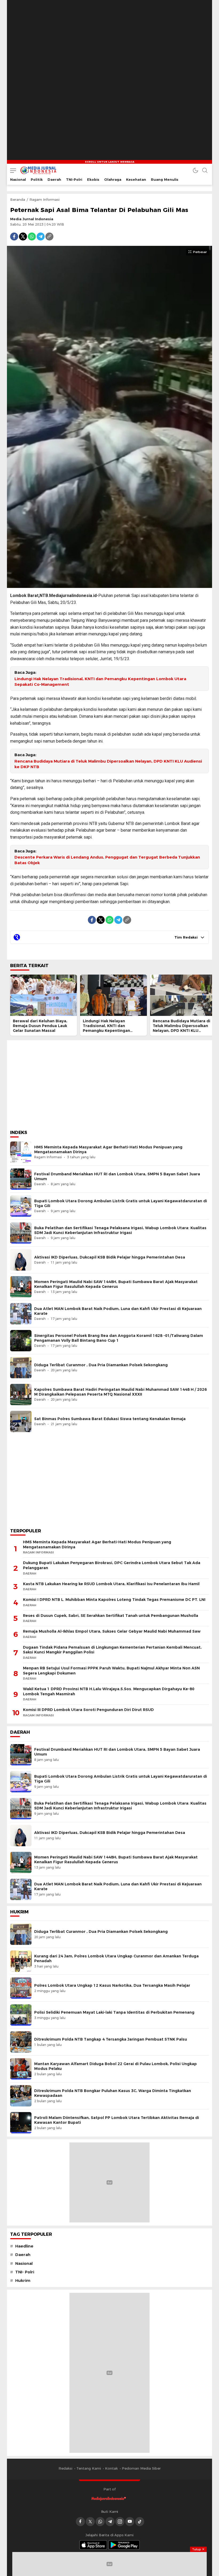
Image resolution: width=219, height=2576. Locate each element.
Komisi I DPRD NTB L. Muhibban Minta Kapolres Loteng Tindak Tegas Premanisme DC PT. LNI (114, 1600)
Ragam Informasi (44, 199)
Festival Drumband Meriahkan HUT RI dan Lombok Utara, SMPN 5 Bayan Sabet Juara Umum (117, 1176)
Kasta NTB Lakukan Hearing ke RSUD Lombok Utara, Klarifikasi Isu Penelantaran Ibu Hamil (111, 1584)
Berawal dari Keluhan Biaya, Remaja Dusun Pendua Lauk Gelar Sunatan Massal (40, 1026)
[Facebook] (14, 237)
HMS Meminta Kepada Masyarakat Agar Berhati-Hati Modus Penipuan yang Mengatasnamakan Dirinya (108, 1149)
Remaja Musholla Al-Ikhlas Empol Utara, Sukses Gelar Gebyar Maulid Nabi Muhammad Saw (112, 1631)
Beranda (18, 199)
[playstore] (124, 2545)
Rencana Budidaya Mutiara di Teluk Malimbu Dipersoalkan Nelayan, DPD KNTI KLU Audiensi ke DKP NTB (108, 764)
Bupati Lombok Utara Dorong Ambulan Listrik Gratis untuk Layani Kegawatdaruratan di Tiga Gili (121, 1203)
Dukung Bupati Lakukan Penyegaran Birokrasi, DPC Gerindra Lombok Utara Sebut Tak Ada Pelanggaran (112, 1565)
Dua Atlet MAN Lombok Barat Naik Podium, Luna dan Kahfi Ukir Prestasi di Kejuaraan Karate (118, 1311)
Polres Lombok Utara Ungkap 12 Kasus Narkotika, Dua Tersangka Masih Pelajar (112, 1985)
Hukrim (23, 2281)
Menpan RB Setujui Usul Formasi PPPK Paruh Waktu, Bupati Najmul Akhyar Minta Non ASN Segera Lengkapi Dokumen (111, 1671)
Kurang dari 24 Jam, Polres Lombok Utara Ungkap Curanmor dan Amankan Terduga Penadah (116, 1958)
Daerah (23, 2255)
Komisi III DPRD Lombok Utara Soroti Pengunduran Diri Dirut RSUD (88, 1710)
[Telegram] (41, 237)
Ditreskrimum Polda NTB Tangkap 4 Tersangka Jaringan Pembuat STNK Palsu (111, 2039)
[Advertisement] (109, 1083)
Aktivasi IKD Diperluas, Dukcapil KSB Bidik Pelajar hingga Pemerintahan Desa (110, 1257)
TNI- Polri (25, 2272)
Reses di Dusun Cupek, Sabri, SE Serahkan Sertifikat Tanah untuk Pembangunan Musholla (111, 1616)
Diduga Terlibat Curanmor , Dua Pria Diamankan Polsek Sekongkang (101, 1365)
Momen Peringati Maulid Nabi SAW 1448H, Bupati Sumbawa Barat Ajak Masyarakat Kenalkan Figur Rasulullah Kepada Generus (116, 1284)
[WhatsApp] (32, 237)
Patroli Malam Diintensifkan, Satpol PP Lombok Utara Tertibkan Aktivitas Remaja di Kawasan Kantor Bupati (117, 2120)
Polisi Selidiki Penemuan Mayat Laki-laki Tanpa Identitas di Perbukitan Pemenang (114, 2012)
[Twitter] (23, 237)
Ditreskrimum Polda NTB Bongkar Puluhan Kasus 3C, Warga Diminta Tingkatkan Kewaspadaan (113, 2093)
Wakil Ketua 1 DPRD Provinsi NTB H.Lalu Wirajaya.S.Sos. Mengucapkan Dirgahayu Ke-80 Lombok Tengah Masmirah (109, 1691)
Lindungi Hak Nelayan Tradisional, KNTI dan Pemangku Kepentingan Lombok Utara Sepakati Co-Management (100, 682)
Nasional (24, 2263)
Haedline (24, 2246)
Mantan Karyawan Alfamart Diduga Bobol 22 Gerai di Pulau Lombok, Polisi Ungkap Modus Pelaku (116, 2066)
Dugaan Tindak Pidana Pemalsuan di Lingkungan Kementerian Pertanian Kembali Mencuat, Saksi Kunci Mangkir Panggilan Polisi (112, 1650)
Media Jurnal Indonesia (32, 219)
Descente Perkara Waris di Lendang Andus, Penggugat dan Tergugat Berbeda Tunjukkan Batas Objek (107, 860)
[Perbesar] (109, 585)
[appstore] (93, 2545)
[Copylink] (49, 237)
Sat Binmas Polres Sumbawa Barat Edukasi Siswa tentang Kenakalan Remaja (110, 1419)
